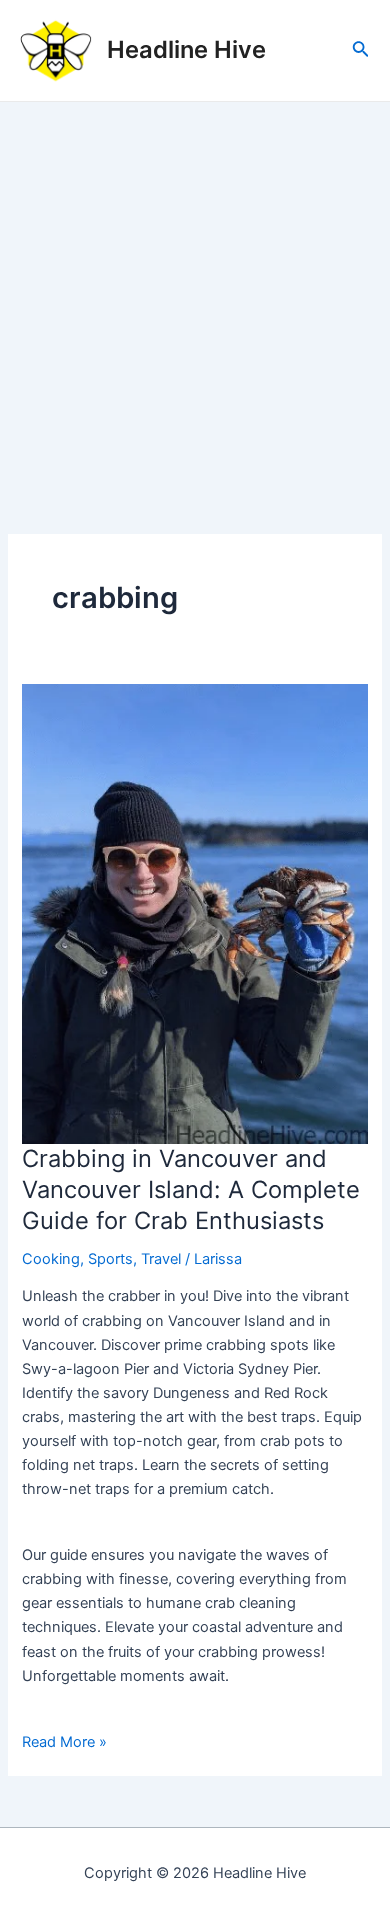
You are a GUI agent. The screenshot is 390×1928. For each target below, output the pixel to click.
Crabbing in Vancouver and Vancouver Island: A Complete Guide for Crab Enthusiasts (191, 1189)
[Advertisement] (195, 307)
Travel (161, 1259)
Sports (110, 1259)
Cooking (51, 1259)
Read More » (64, 1743)
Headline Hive (186, 49)
